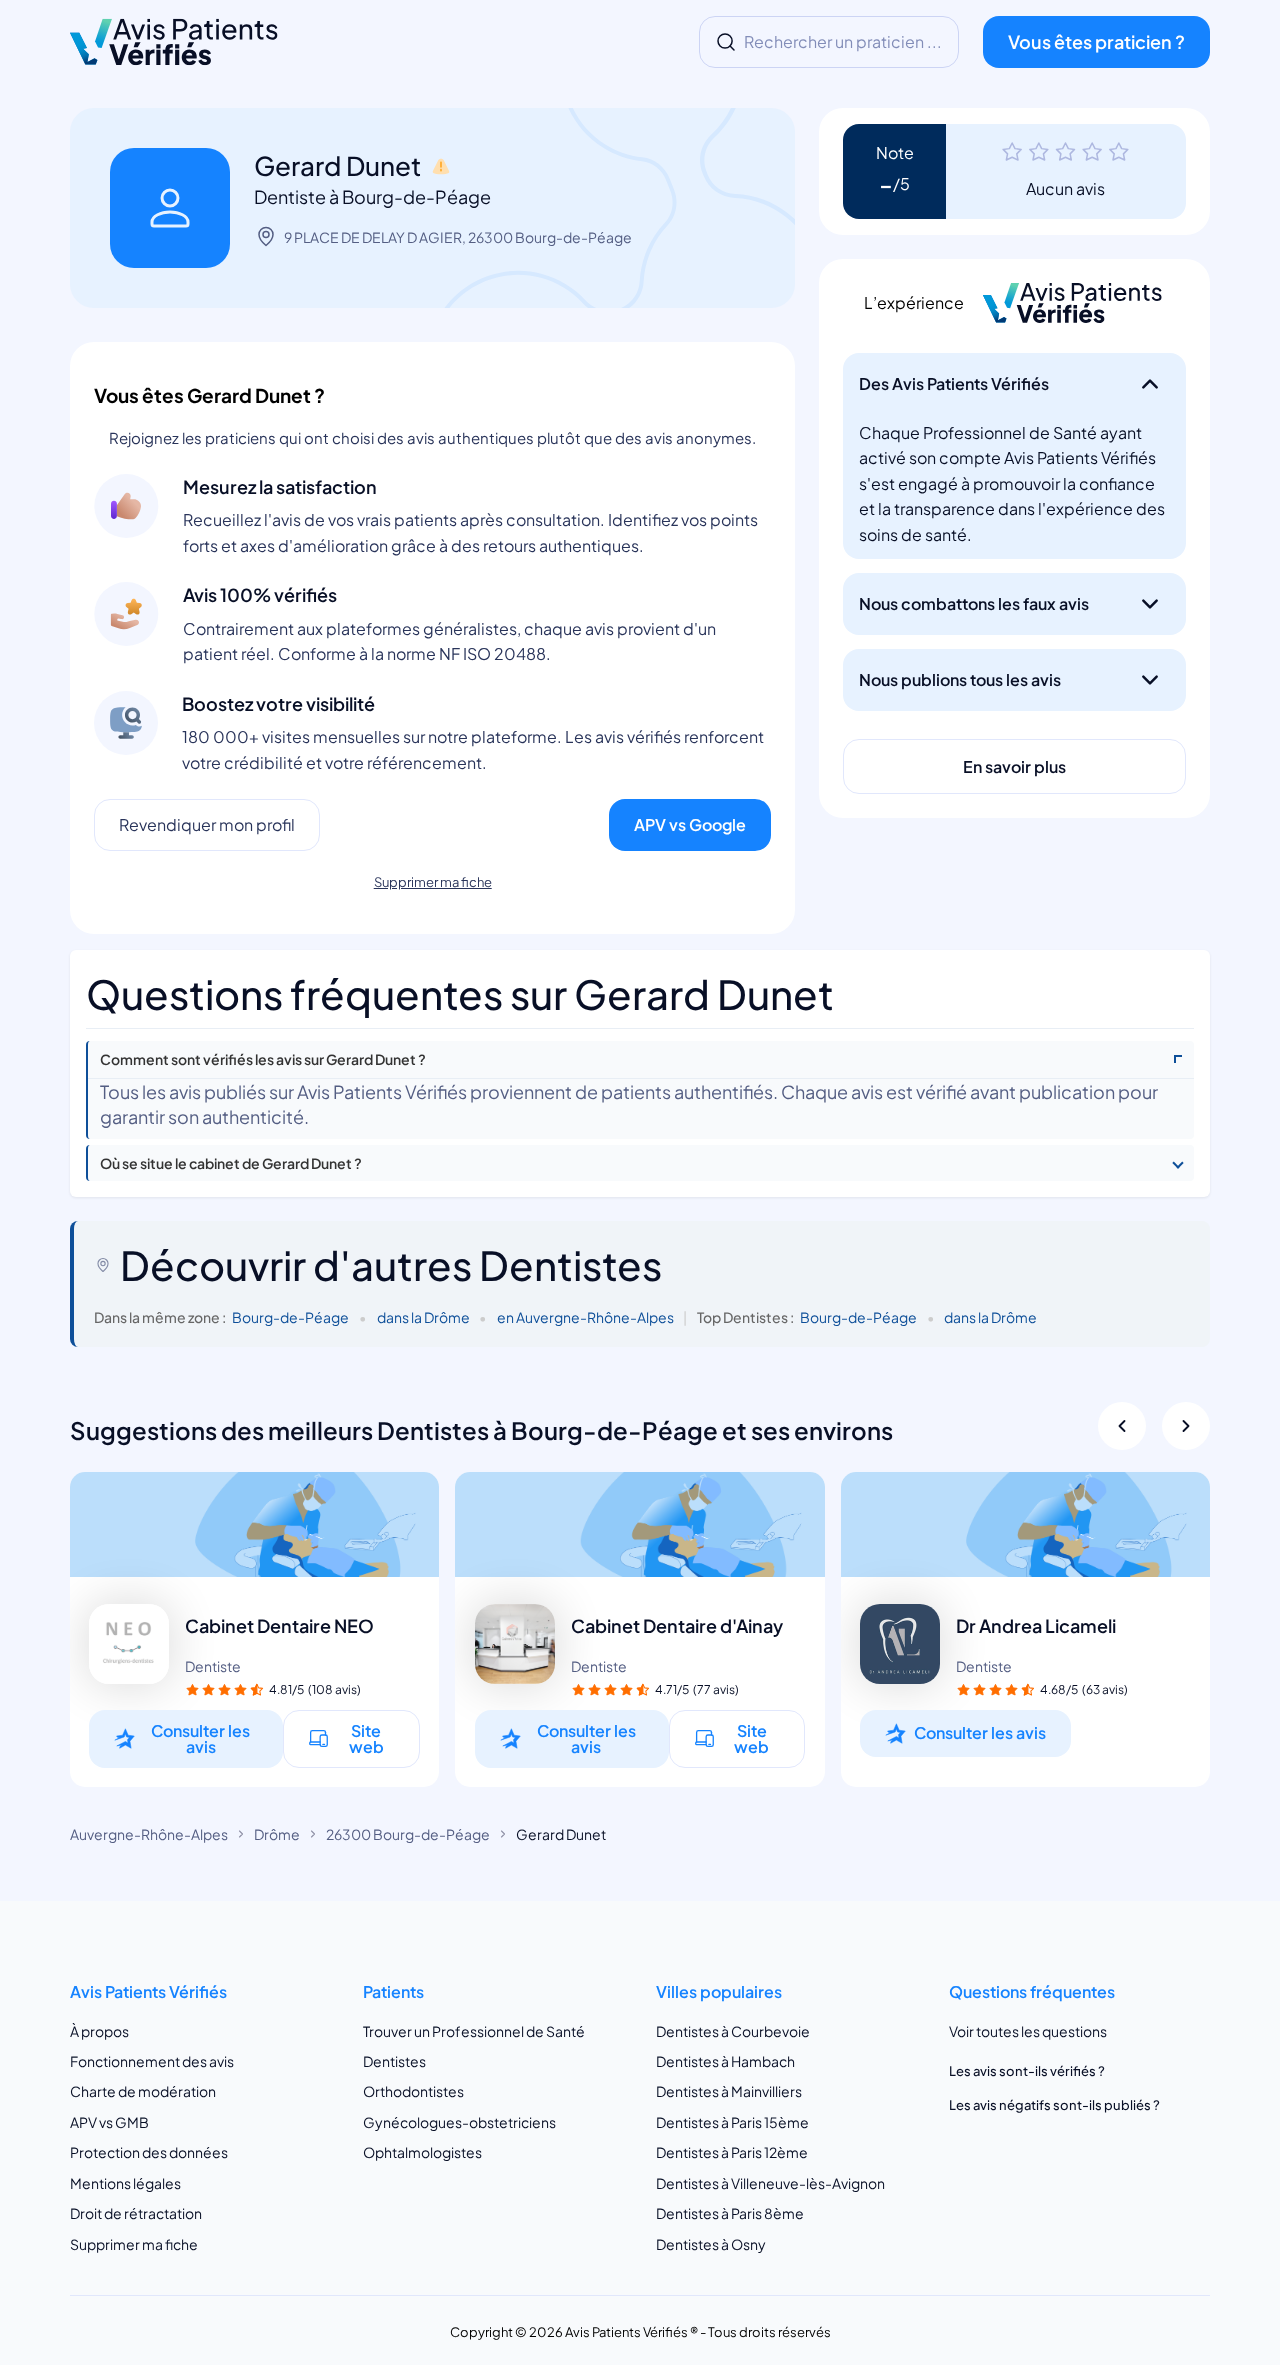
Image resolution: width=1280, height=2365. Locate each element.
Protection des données (149, 2152)
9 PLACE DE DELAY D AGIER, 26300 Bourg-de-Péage (458, 237)
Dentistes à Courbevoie (733, 2031)
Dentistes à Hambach (725, 2061)
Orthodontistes (413, 2091)
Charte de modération (143, 2091)
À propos (99, 2031)
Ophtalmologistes (422, 2152)
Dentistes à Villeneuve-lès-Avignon (770, 2183)
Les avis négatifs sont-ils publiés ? (1054, 2105)
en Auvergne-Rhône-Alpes (585, 1317)
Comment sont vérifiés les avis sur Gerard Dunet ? (263, 1059)
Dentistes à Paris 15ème (732, 2122)
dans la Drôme (423, 1317)
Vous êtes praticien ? (1096, 41)
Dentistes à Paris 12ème (732, 2152)
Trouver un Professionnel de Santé (474, 2031)
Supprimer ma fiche (433, 882)
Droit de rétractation (136, 2213)
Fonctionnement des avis (152, 2061)
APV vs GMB (109, 2122)
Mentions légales (125, 2183)
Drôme (277, 1834)
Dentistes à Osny (711, 2244)
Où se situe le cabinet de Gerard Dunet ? (231, 1163)
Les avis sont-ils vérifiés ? (1027, 2071)
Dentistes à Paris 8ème (730, 2213)
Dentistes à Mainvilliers (729, 2091)
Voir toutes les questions (1028, 2031)
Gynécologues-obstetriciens (459, 2122)
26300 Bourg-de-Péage (408, 1834)
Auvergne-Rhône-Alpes (149, 1834)
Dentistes (394, 2061)
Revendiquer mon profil (207, 824)
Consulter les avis (200, 1738)
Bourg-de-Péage (290, 1317)
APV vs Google (690, 824)
